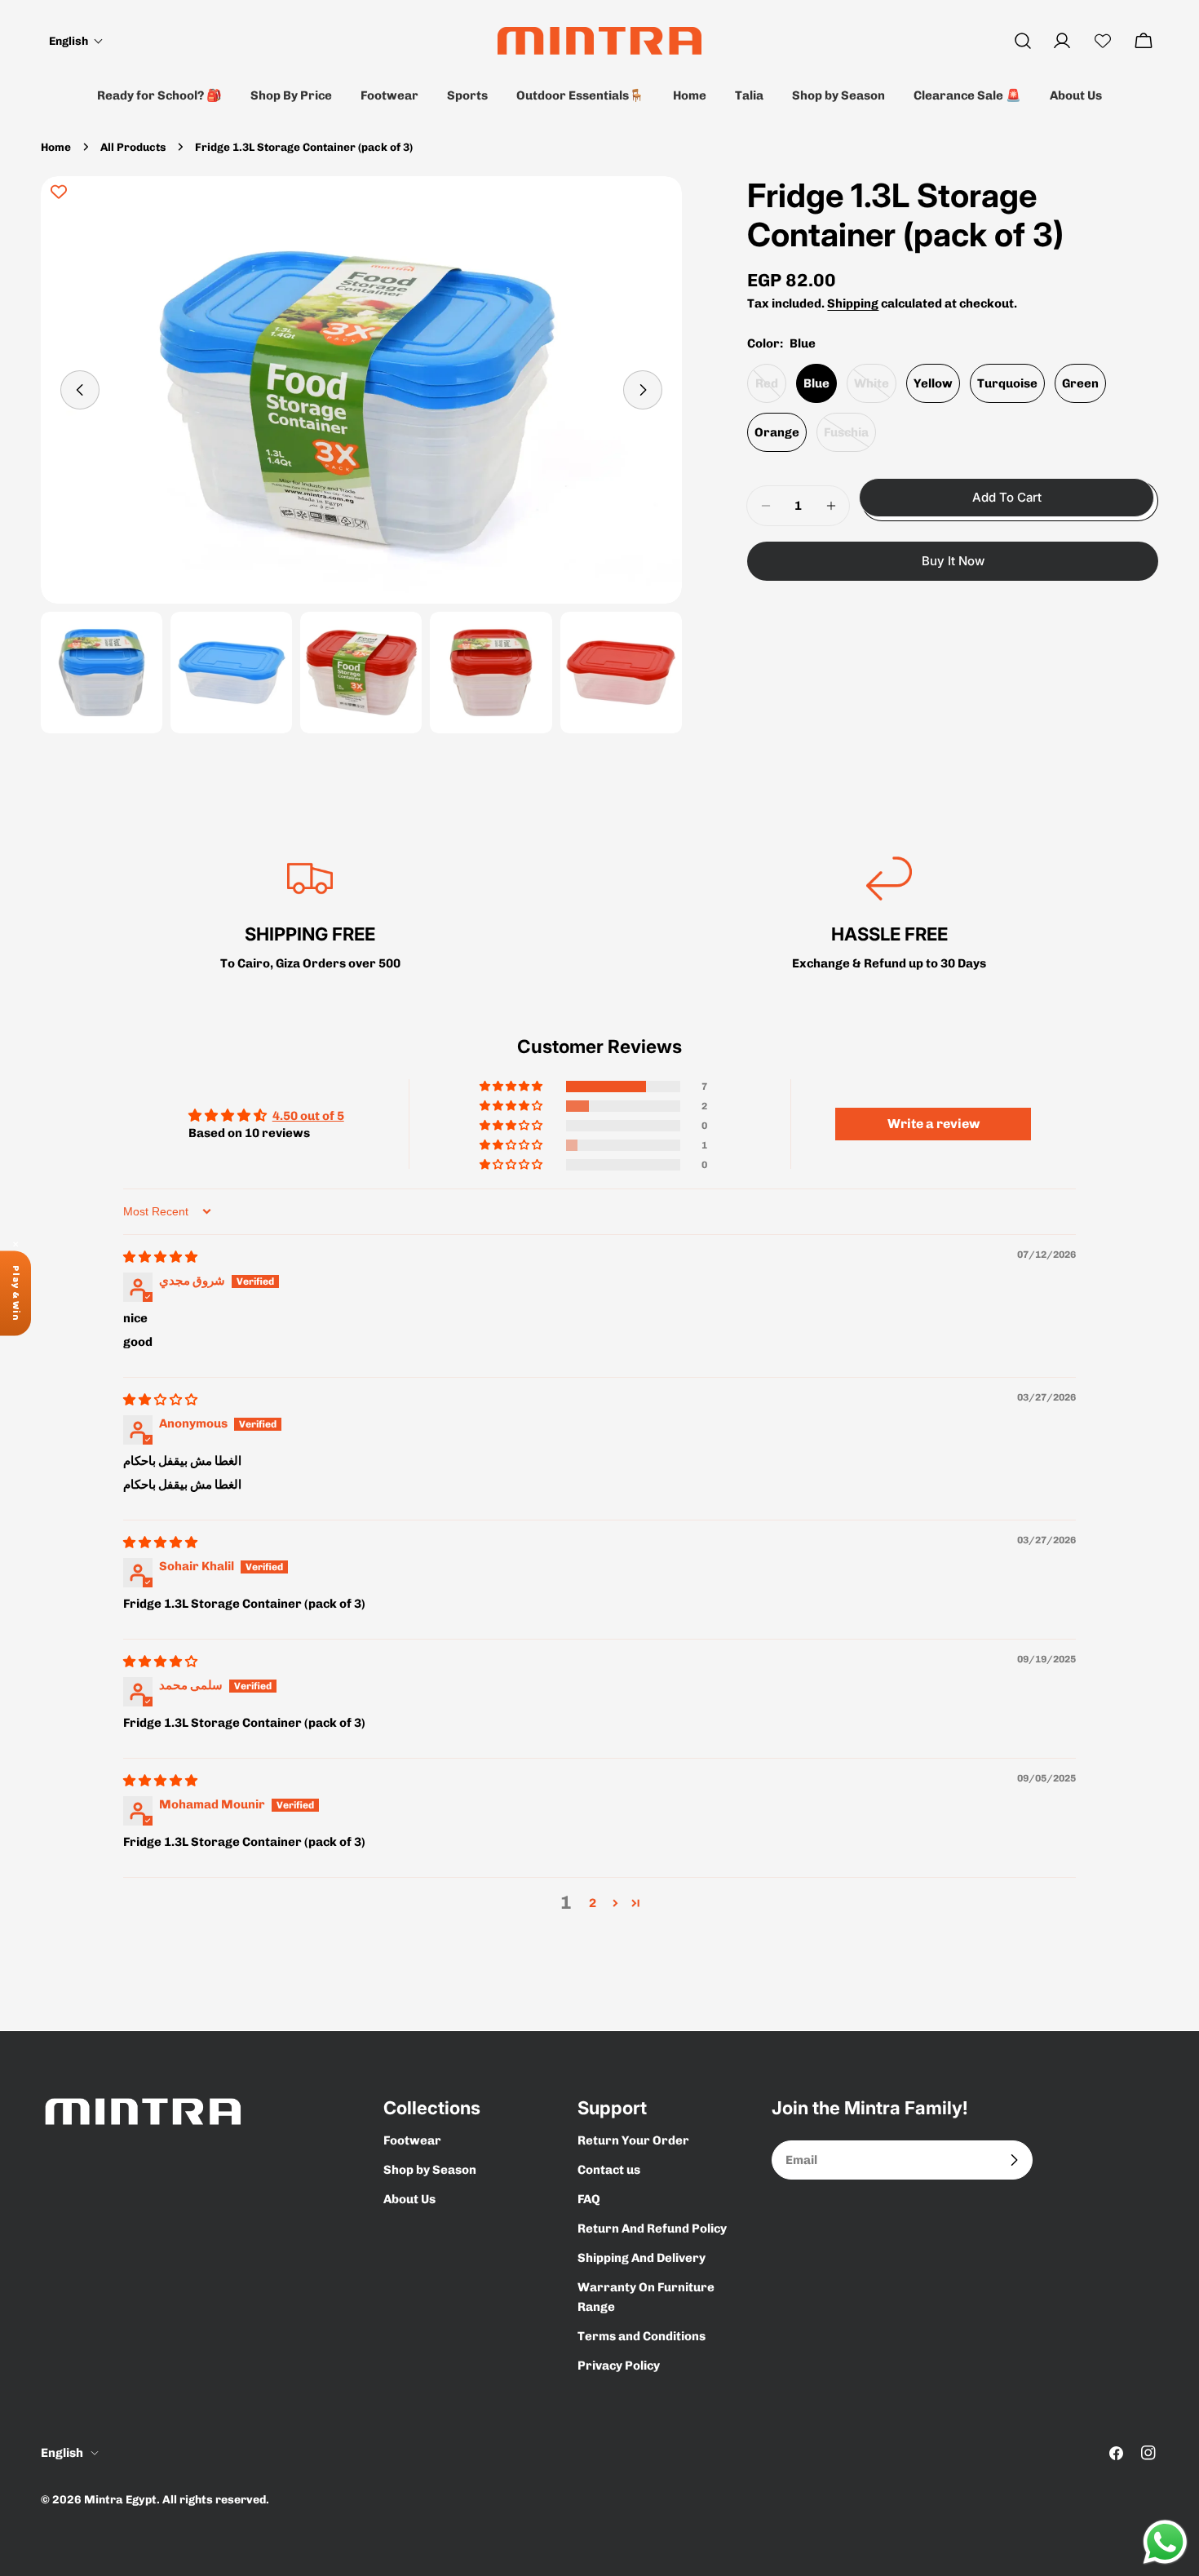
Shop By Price (291, 95)
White (875, 389)
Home (690, 95)
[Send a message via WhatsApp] (1165, 2542)
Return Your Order (633, 2140)
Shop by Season (838, 95)
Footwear (389, 95)
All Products (133, 147)
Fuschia (850, 438)
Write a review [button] (934, 1124)
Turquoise (1007, 383)
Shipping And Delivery (642, 2258)
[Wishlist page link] (1103, 41)
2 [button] (593, 1903)
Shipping (853, 303)
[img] (160, 1257)
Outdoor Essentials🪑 (580, 95)
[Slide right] (643, 390)
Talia (749, 95)
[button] (76, 41)
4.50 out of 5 (308, 1116)
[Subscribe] (1014, 2160)
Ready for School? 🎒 (159, 95)
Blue (816, 383)
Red (771, 389)
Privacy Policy (619, 2366)
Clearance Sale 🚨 (967, 95)
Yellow (933, 383)
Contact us (609, 2170)
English (62, 2453)
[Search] (1023, 41)
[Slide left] (80, 390)
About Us (1076, 95)
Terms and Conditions (642, 2336)
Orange (777, 432)
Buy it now (953, 561)
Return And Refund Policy (652, 2229)
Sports (467, 95)
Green (1080, 383)
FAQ (589, 2199)
